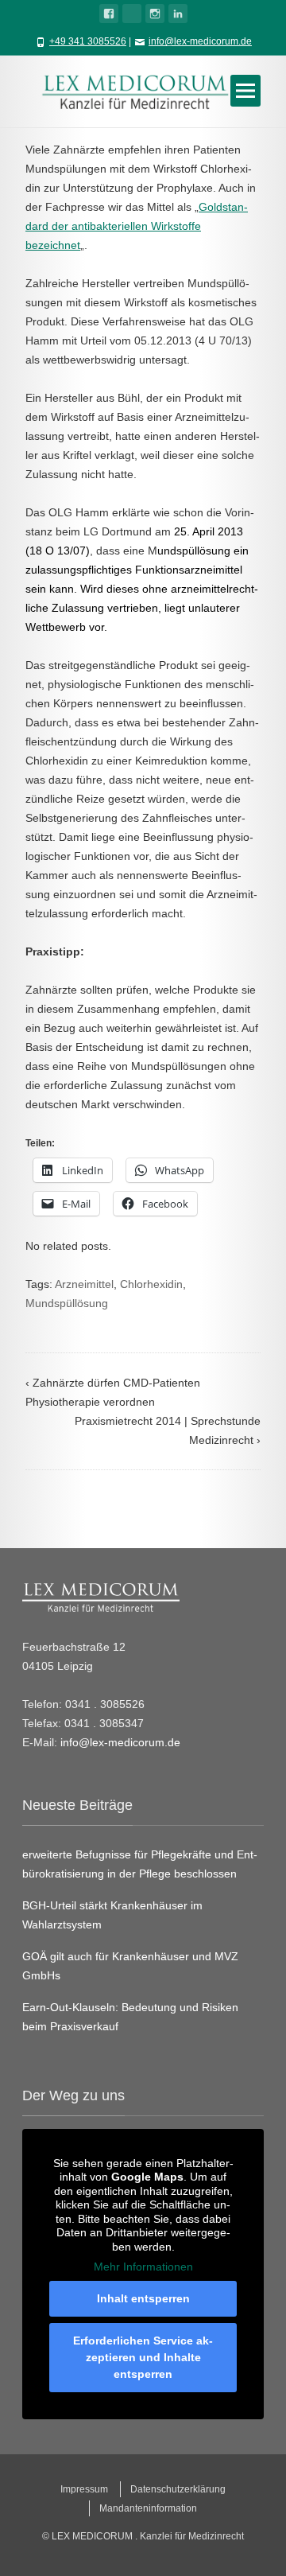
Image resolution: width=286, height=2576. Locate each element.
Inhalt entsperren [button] (143, 2298)
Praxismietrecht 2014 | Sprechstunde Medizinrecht (168, 1430)
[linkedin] (178, 14)
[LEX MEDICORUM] (143, 91)
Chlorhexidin (151, 1284)
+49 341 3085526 (88, 41)
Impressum (84, 2489)
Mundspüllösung (67, 1303)
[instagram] (155, 14)
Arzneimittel (84, 1284)
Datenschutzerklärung (178, 2489)
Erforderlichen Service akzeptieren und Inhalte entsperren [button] (143, 2357)
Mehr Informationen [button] (143, 2267)
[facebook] (109, 14)
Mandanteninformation (148, 2508)
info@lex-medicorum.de (200, 41)
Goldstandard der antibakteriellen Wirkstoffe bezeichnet (137, 226)
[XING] (132, 14)
